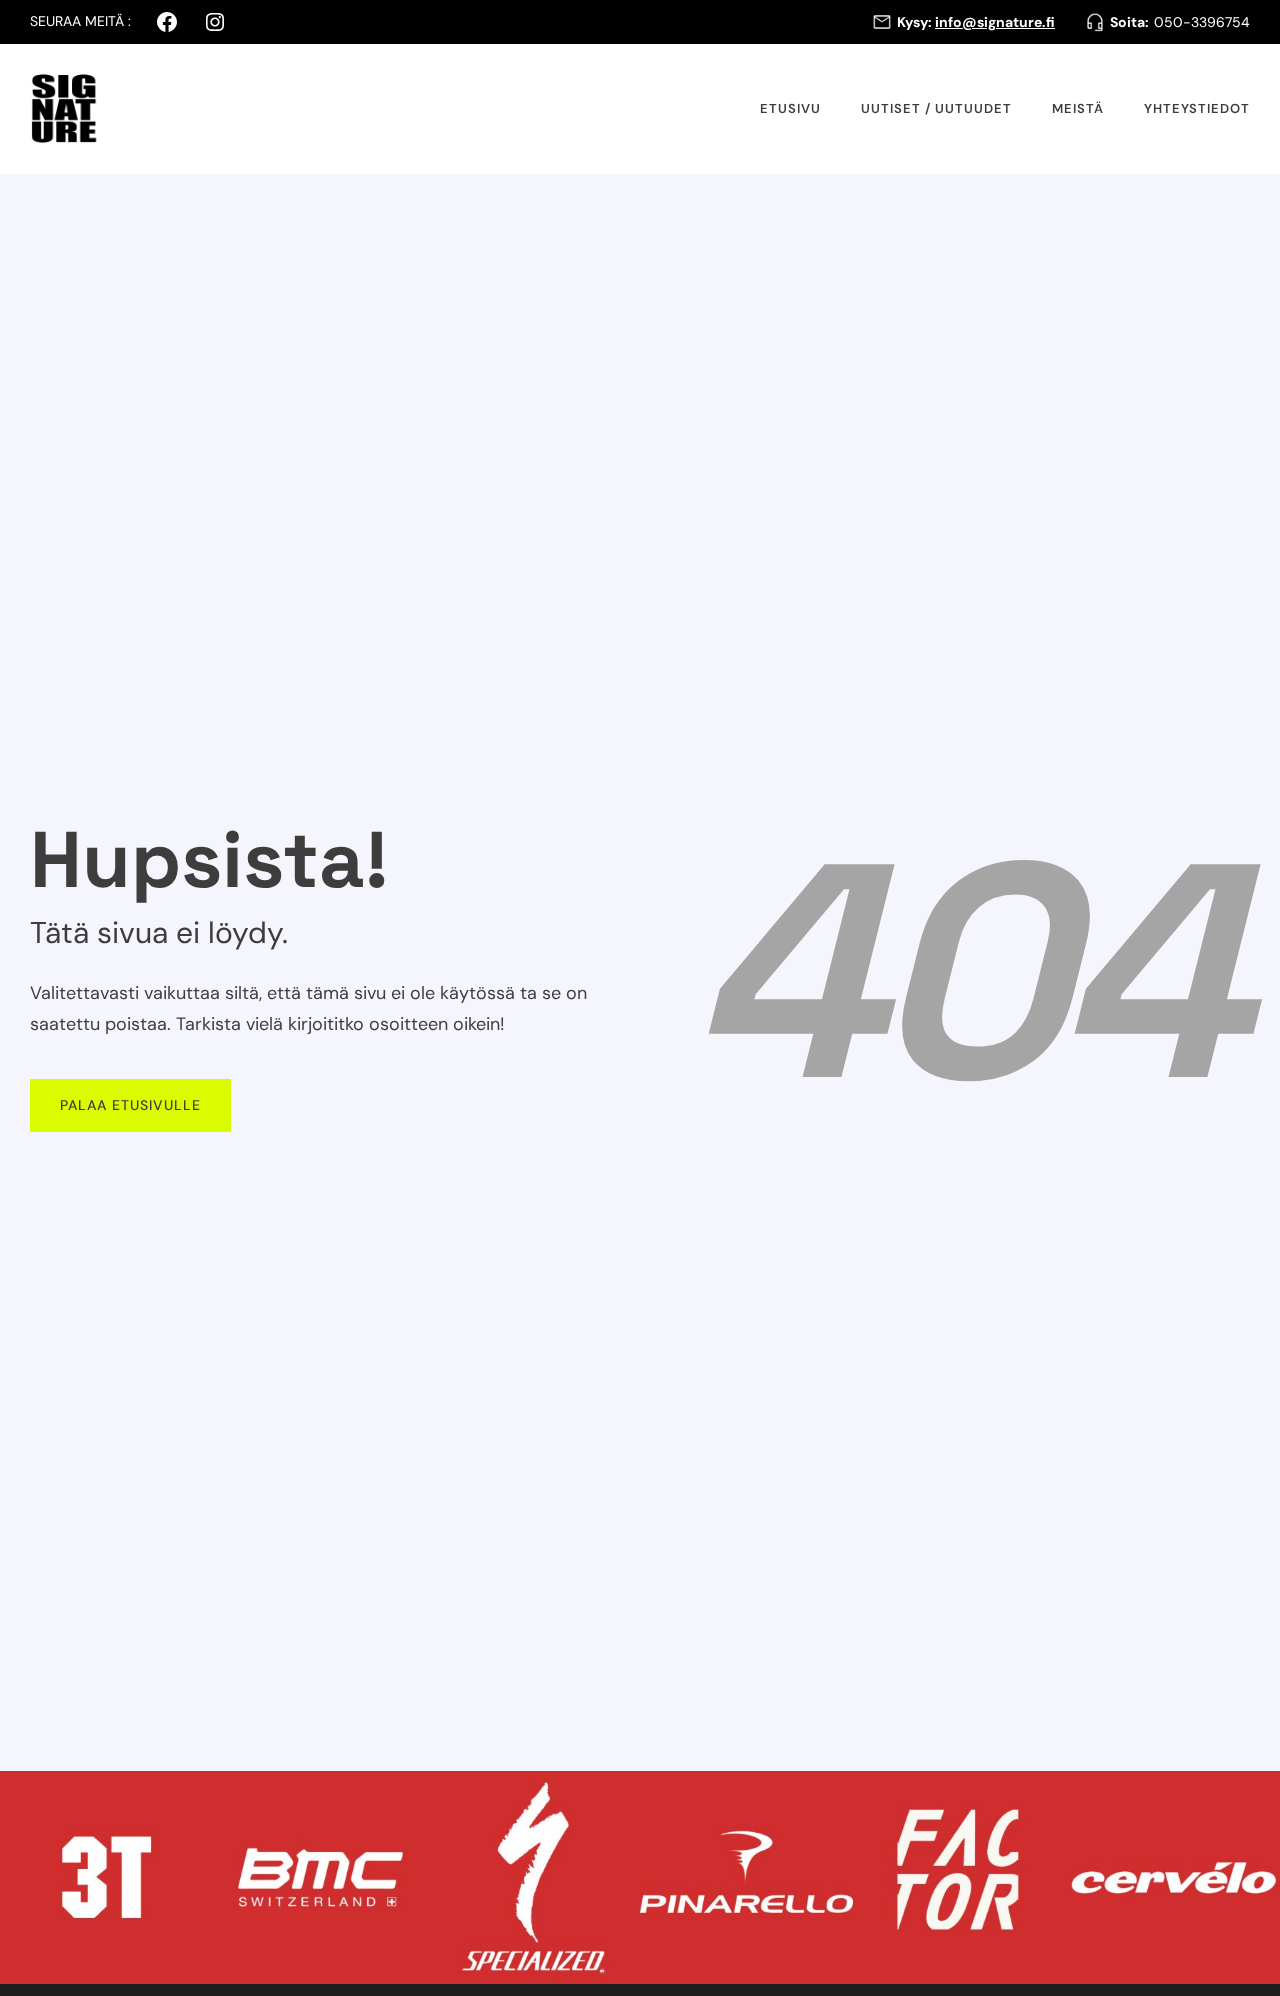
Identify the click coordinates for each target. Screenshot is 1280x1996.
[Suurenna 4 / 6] (827, 1797)
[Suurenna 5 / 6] (1041, 1797)
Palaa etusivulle (130, 1105)
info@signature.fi (995, 22)
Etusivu (790, 108)
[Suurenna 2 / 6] (401, 1797)
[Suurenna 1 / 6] (187, 1797)
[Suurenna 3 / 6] (614, 1797)
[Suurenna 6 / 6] (1254, 1797)
